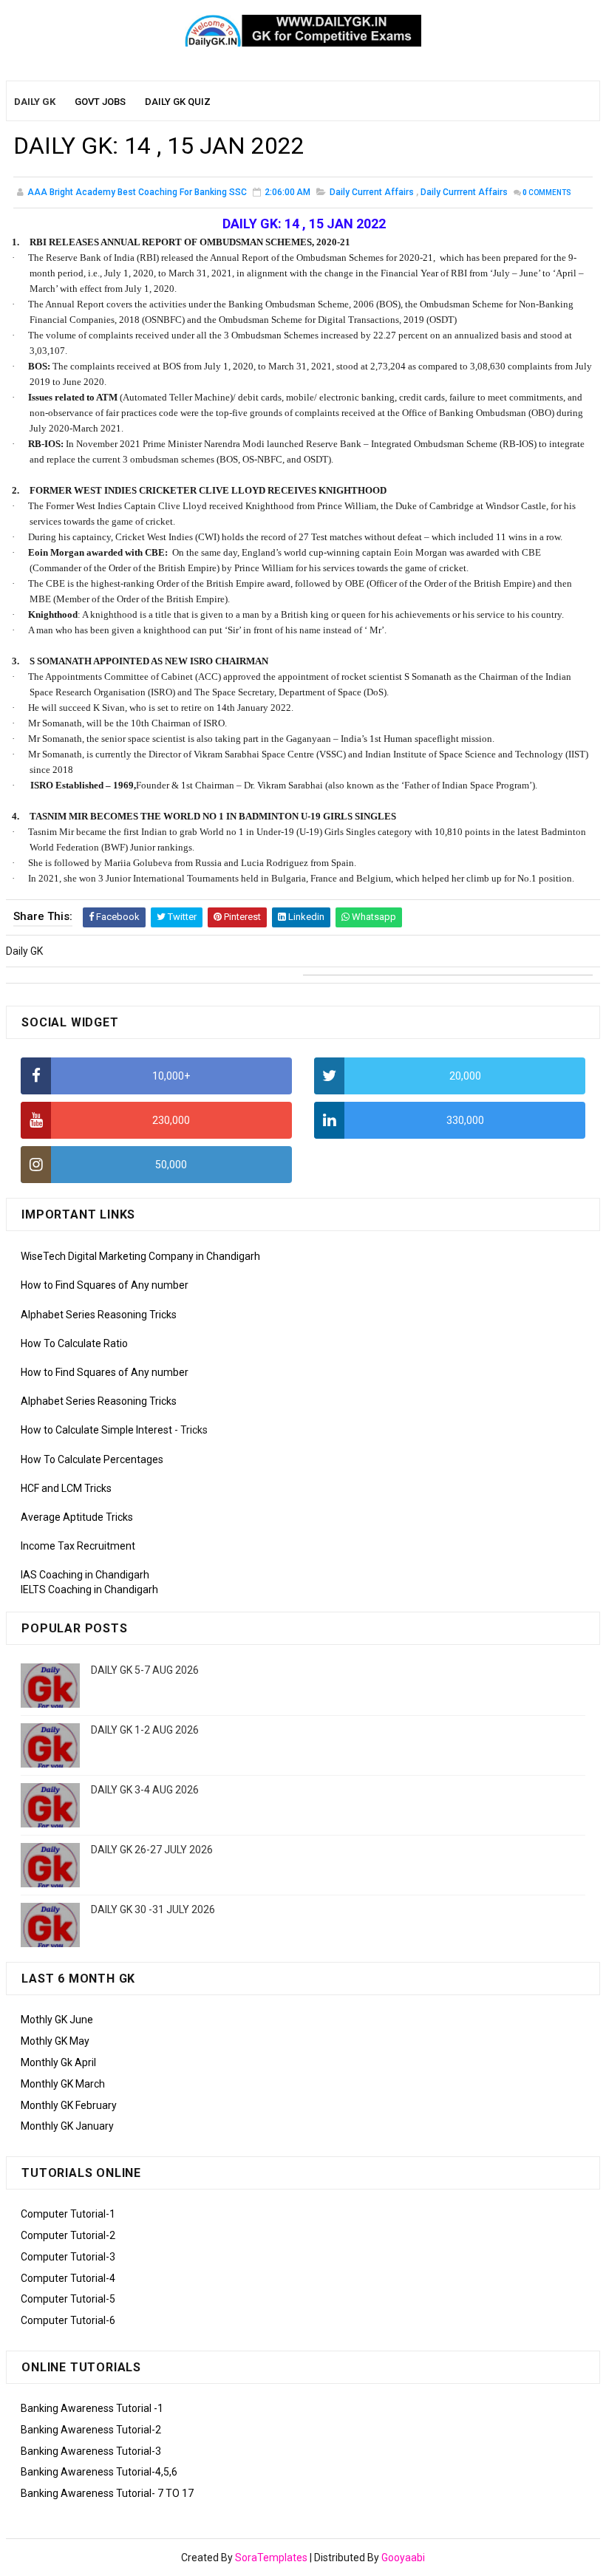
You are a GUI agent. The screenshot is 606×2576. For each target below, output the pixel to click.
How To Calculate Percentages (92, 1459)
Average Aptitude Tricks (77, 1517)
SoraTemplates (271, 2558)
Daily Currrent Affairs (464, 192)
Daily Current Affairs (372, 192)
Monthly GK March (63, 2084)
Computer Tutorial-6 (68, 2320)
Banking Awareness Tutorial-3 (91, 2451)
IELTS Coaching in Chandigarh (89, 1589)
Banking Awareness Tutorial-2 (91, 2430)
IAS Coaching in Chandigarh (85, 1575)
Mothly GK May (55, 2041)
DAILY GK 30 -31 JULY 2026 (153, 1909)
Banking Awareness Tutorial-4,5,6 (99, 2472)
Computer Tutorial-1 (68, 2214)
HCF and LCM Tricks (66, 1488)
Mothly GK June (57, 2020)
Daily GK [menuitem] (35, 102)
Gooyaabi (403, 2558)
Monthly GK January (67, 2126)
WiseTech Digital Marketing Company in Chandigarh (140, 1256)
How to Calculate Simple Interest (96, 1430)
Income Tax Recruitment (78, 1546)
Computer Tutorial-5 (68, 2299)
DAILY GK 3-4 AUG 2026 (145, 1790)
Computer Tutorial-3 (68, 2257)
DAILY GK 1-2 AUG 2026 (145, 1730)
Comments (547, 192)
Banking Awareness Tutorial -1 (92, 2408)
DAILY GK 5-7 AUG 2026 (145, 1670)
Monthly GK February (69, 2105)
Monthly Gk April (58, 2062)
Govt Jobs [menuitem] (100, 102)
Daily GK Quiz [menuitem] (178, 102)
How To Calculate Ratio (74, 1343)
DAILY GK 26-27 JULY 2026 (152, 1850)
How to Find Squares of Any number (105, 1285)
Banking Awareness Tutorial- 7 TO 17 (107, 2493)
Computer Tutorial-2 (68, 2235)
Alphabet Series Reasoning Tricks (99, 1315)
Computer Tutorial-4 (68, 2278)
